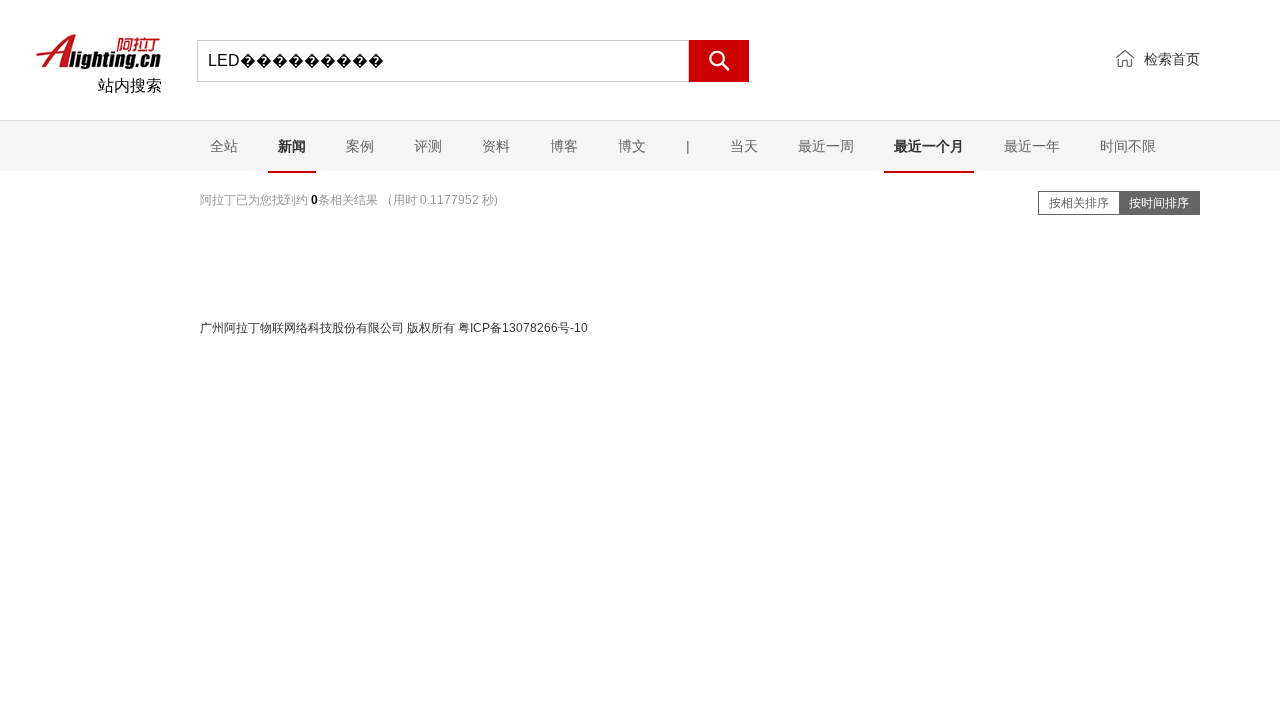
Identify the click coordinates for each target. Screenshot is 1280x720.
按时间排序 (1159, 203)
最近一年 (1032, 146)
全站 (224, 146)
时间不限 (1128, 146)
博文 (632, 146)
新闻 (292, 146)
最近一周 (826, 146)
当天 (744, 146)
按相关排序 (1079, 203)
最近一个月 (929, 146)
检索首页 (1172, 59)
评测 (428, 146)
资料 (496, 146)
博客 (564, 146)
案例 (360, 146)
